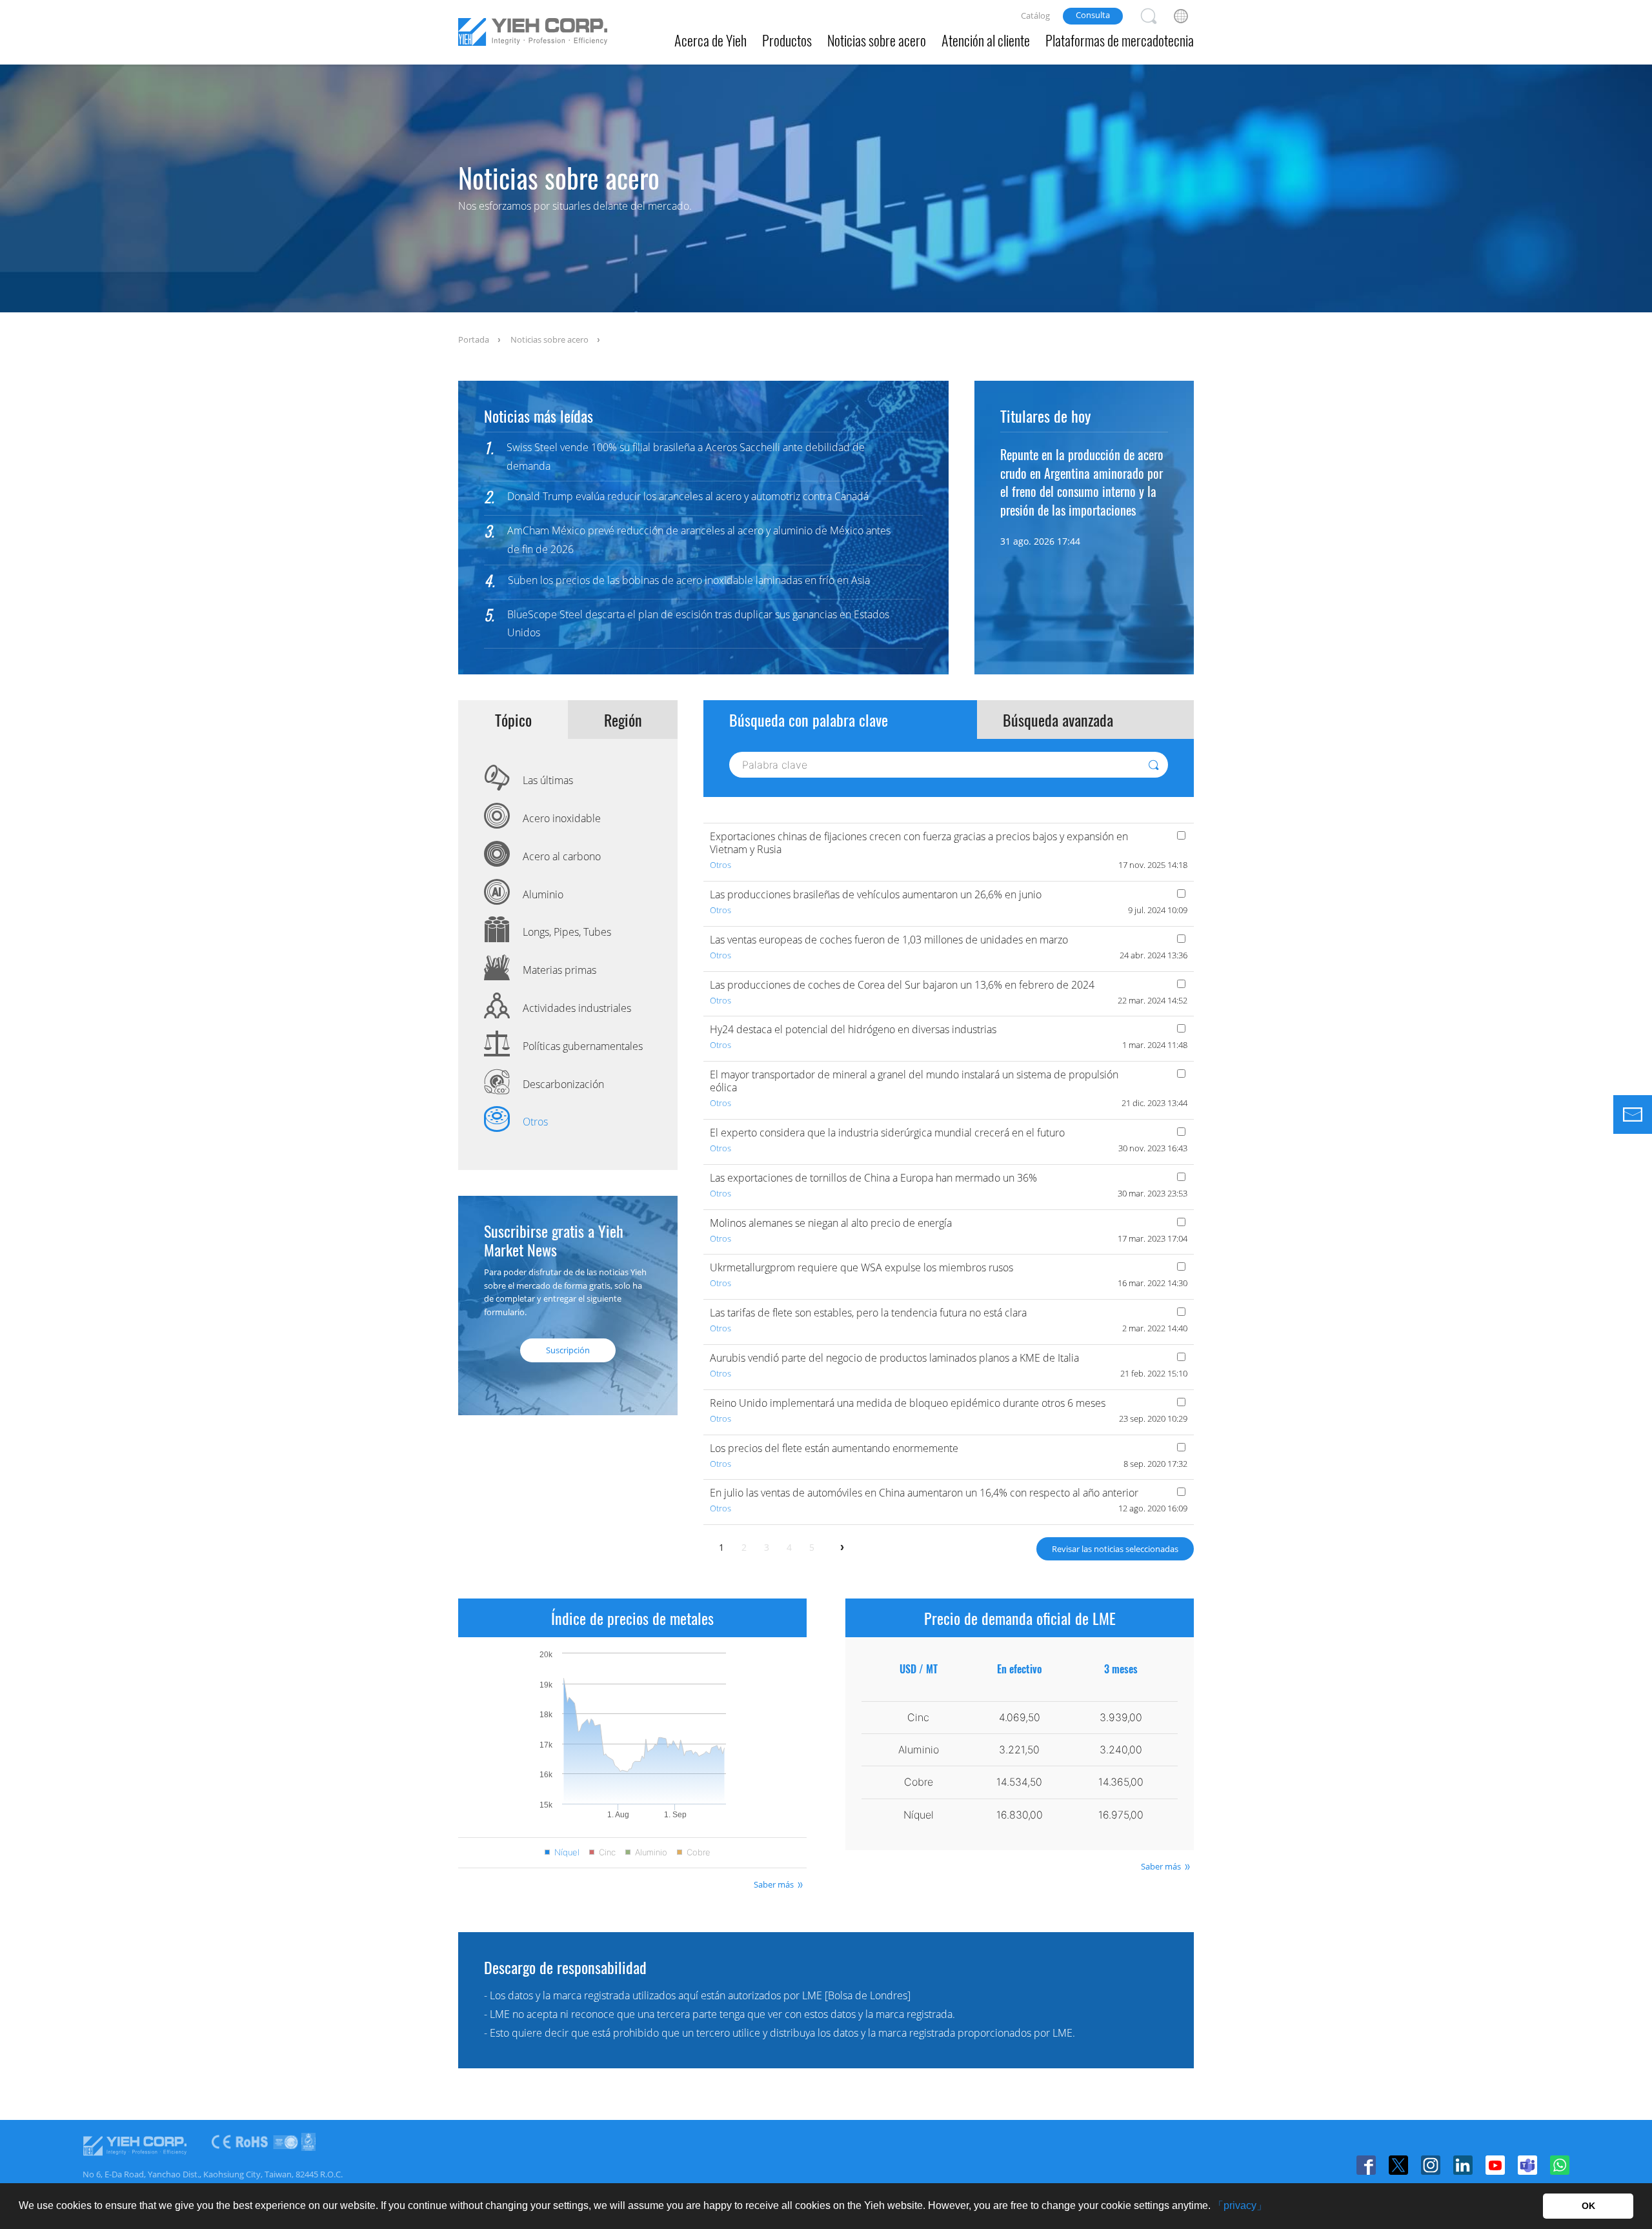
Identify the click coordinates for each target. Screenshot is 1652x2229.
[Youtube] (1495, 2165)
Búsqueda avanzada (1058, 720)
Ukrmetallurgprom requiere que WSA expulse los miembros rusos (861, 1267)
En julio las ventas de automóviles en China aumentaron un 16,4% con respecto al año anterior (924, 1493)
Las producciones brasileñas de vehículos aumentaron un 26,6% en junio (876, 894)
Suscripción (568, 1350)
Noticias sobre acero (877, 40)
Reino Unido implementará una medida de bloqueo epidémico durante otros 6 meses (908, 1403)
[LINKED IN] (1463, 2165)
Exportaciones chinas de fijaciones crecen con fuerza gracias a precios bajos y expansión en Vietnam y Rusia (919, 843)
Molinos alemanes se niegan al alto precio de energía (831, 1223)
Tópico (513, 720)
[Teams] (1527, 2165)
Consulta (1093, 15)
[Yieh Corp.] (533, 34)
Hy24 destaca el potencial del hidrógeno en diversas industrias (853, 1029)
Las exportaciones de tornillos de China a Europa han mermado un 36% (873, 1178)
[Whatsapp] (1560, 2165)
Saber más (774, 1884)
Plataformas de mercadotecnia (1120, 40)
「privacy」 (1240, 2205)
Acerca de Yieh (710, 40)
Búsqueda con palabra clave (809, 720)
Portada (474, 339)
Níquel (567, 1852)
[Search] (1149, 16)
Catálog (1035, 15)
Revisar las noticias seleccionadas (1115, 1549)
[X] (1398, 2165)
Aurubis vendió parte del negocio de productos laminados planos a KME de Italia (894, 1358)
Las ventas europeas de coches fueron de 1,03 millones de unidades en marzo (889, 940)
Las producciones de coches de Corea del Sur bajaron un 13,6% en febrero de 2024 (902, 985)
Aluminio (651, 1852)
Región (623, 720)
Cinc (607, 1852)
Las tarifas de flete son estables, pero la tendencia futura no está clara (868, 1313)
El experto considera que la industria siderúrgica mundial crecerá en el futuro (887, 1133)
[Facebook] (1366, 2165)
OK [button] (1588, 2206)
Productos (787, 40)
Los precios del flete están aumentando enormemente (834, 1448)
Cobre (699, 1852)
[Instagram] (1431, 2165)
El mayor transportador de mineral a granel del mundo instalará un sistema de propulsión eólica (914, 1081)
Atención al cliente (986, 40)
